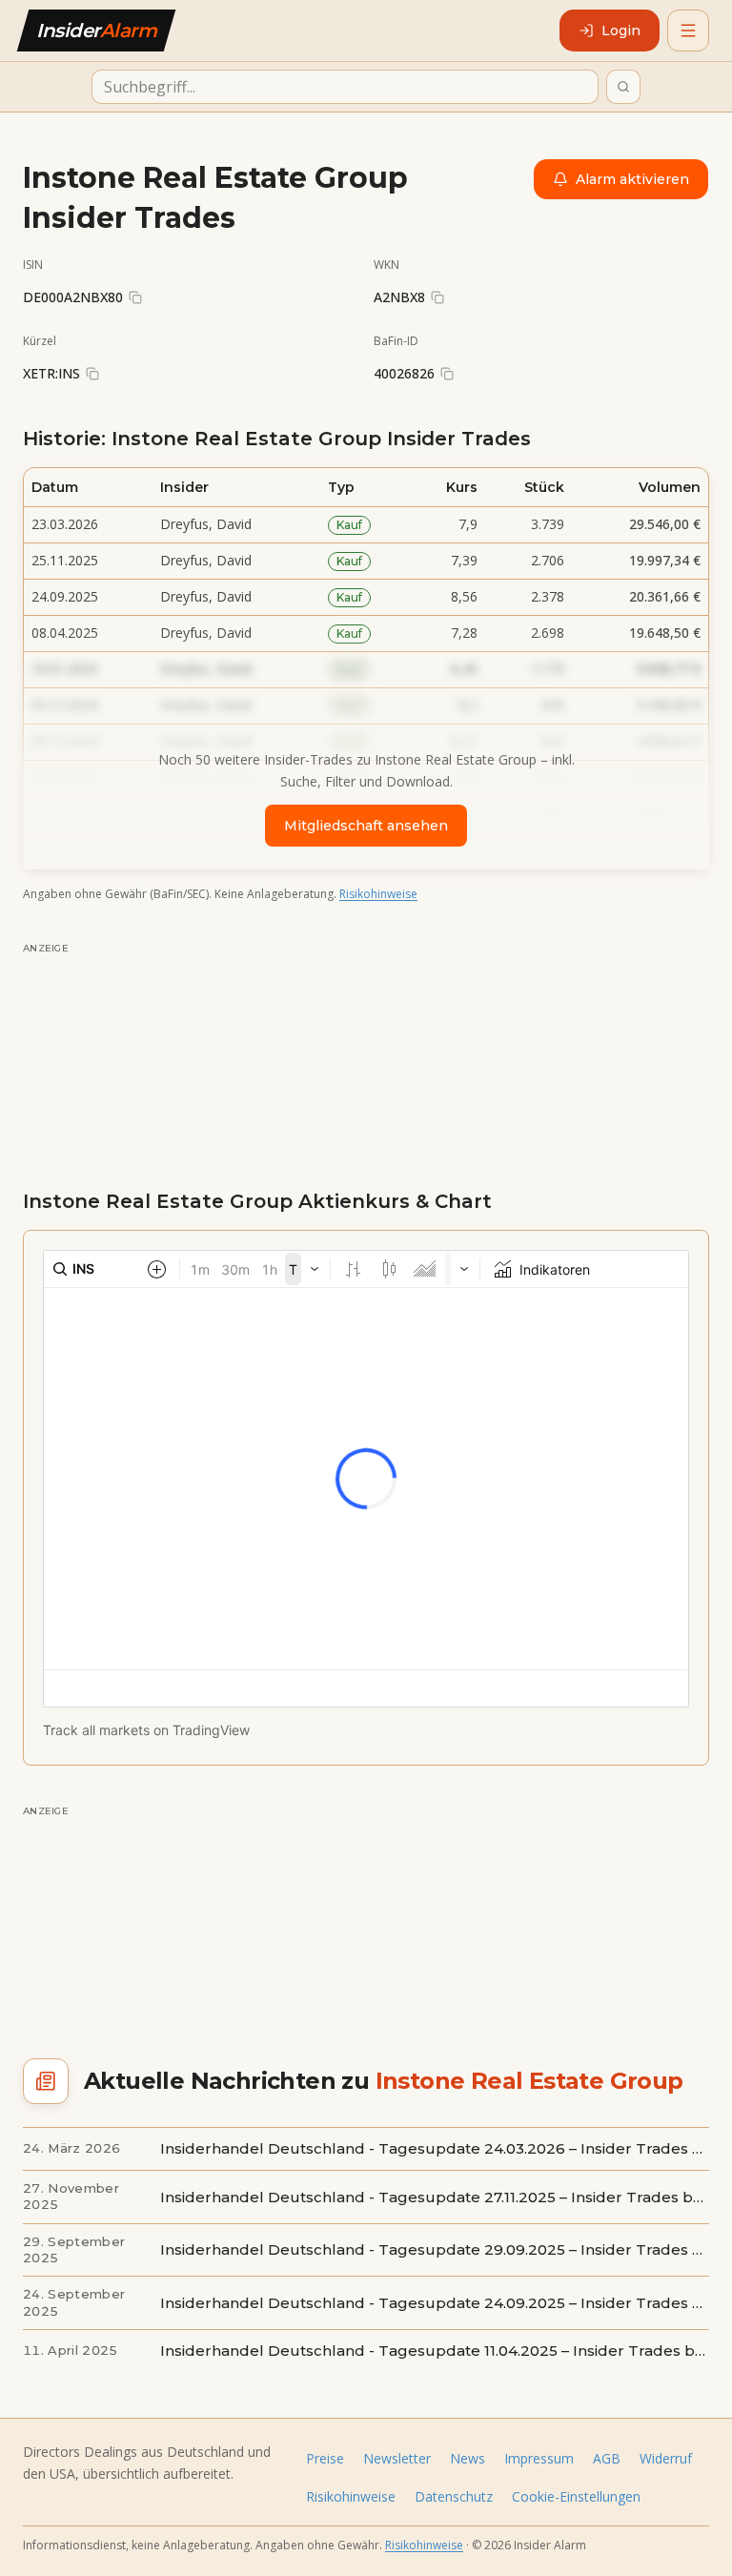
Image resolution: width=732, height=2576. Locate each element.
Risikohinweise (378, 894)
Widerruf (666, 2458)
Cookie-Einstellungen (576, 2496)
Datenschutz (454, 2496)
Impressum (539, 2458)
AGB (607, 2458)
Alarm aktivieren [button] (632, 179)
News (468, 2458)
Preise (325, 2458)
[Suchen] (623, 87)
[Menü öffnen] (688, 31)
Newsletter (397, 2458)
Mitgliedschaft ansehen (366, 826)
